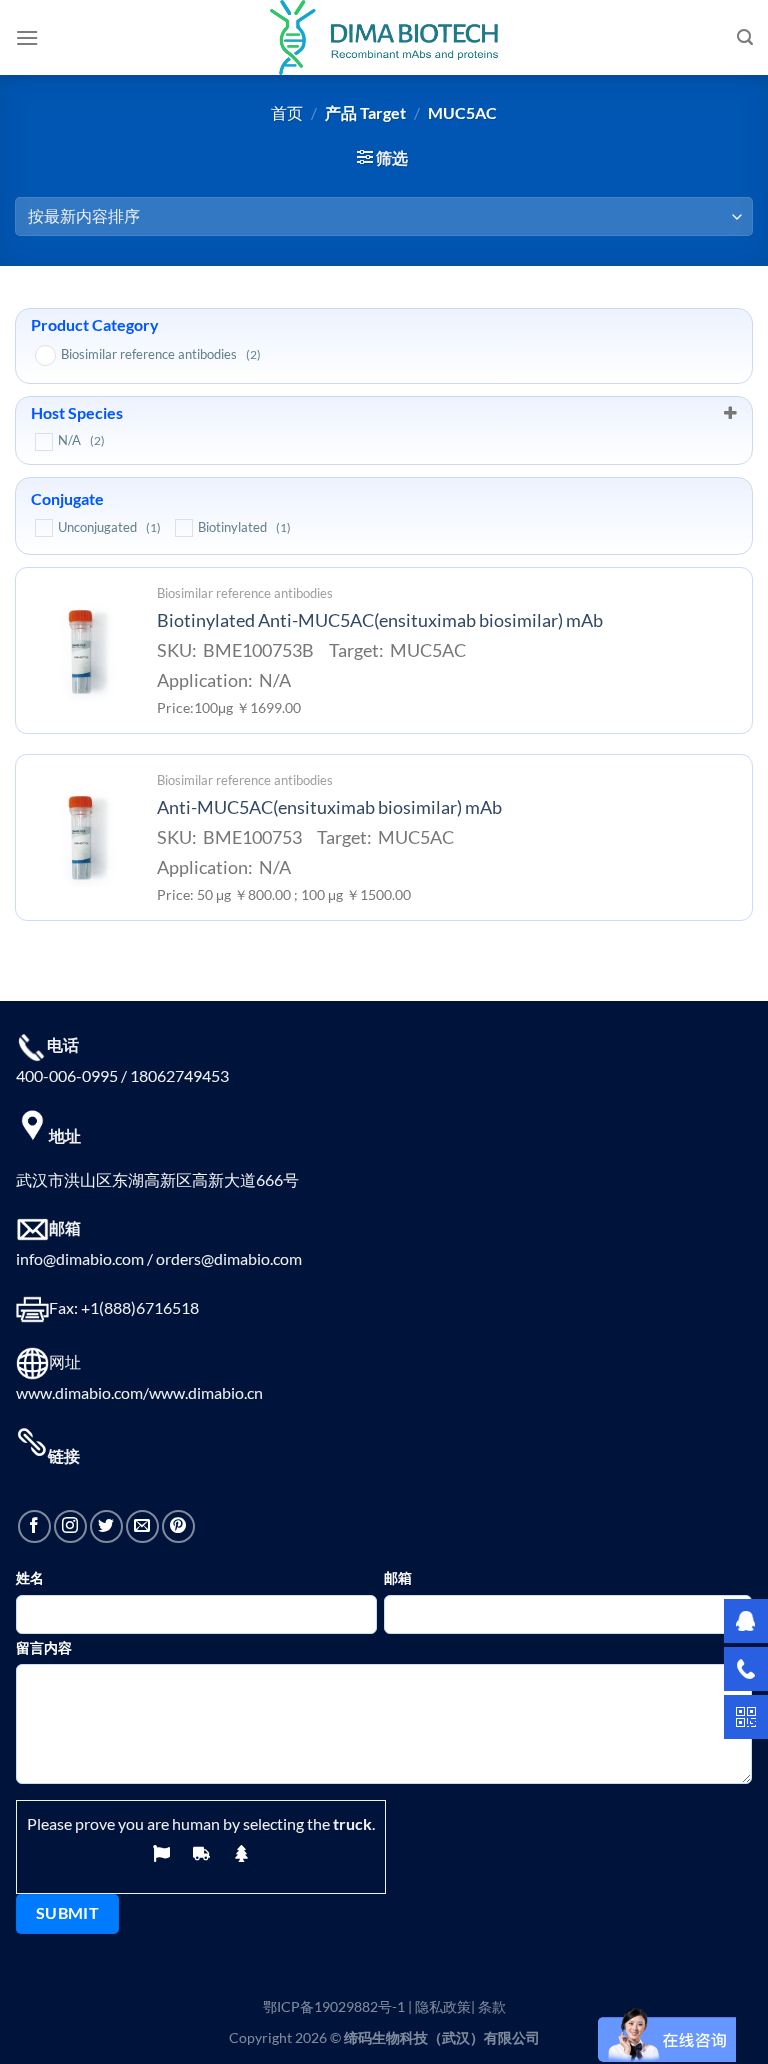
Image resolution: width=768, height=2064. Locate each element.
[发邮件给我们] (142, 1526)
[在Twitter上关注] (106, 1526)
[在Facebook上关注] (34, 1526)
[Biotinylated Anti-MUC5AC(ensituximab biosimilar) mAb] (81, 651)
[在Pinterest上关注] (178, 1526)
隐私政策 (443, 2006)
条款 (492, 2006)
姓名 (30, 1577)
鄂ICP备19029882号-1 (334, 2006)
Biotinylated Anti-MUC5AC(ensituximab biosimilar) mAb (380, 620)
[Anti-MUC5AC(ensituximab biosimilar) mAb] (81, 837)
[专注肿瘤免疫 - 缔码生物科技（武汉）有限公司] (384, 37)
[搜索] (745, 37)
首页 (287, 112)
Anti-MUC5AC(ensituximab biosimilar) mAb (329, 807)
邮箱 (398, 1577)
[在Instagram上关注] (70, 1526)
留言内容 (44, 1647)
